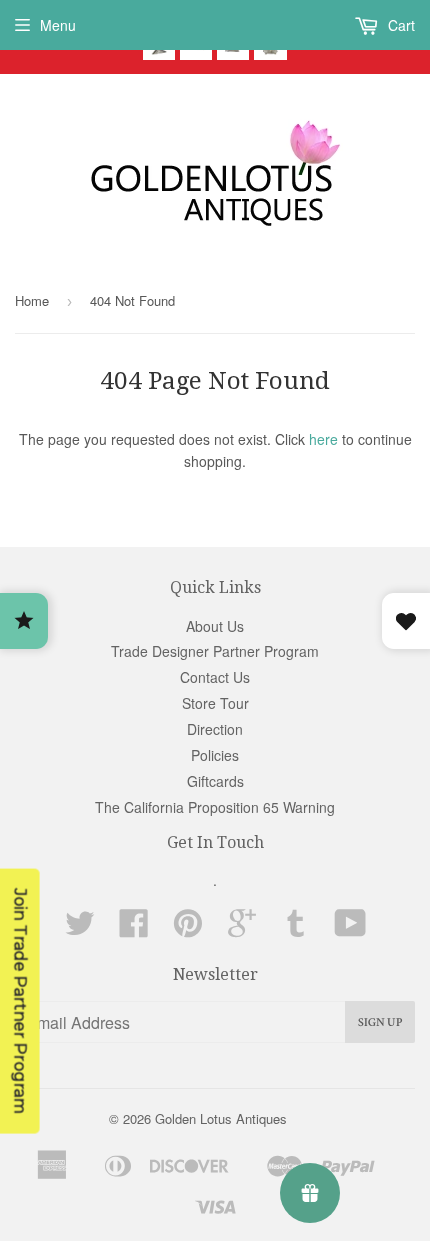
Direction (215, 729)
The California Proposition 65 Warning (215, 807)
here (323, 439)
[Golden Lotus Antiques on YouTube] (350, 929)
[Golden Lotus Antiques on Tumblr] (296, 929)
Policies (215, 755)
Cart (399, 25)
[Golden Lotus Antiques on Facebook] (134, 929)
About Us (215, 626)
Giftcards (215, 781)
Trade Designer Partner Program (215, 651)
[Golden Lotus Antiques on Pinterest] (188, 929)
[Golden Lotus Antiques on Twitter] (80, 929)
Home (32, 300)
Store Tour (215, 703)
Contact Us (215, 677)
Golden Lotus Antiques (221, 1118)
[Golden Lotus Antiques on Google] (242, 929)
